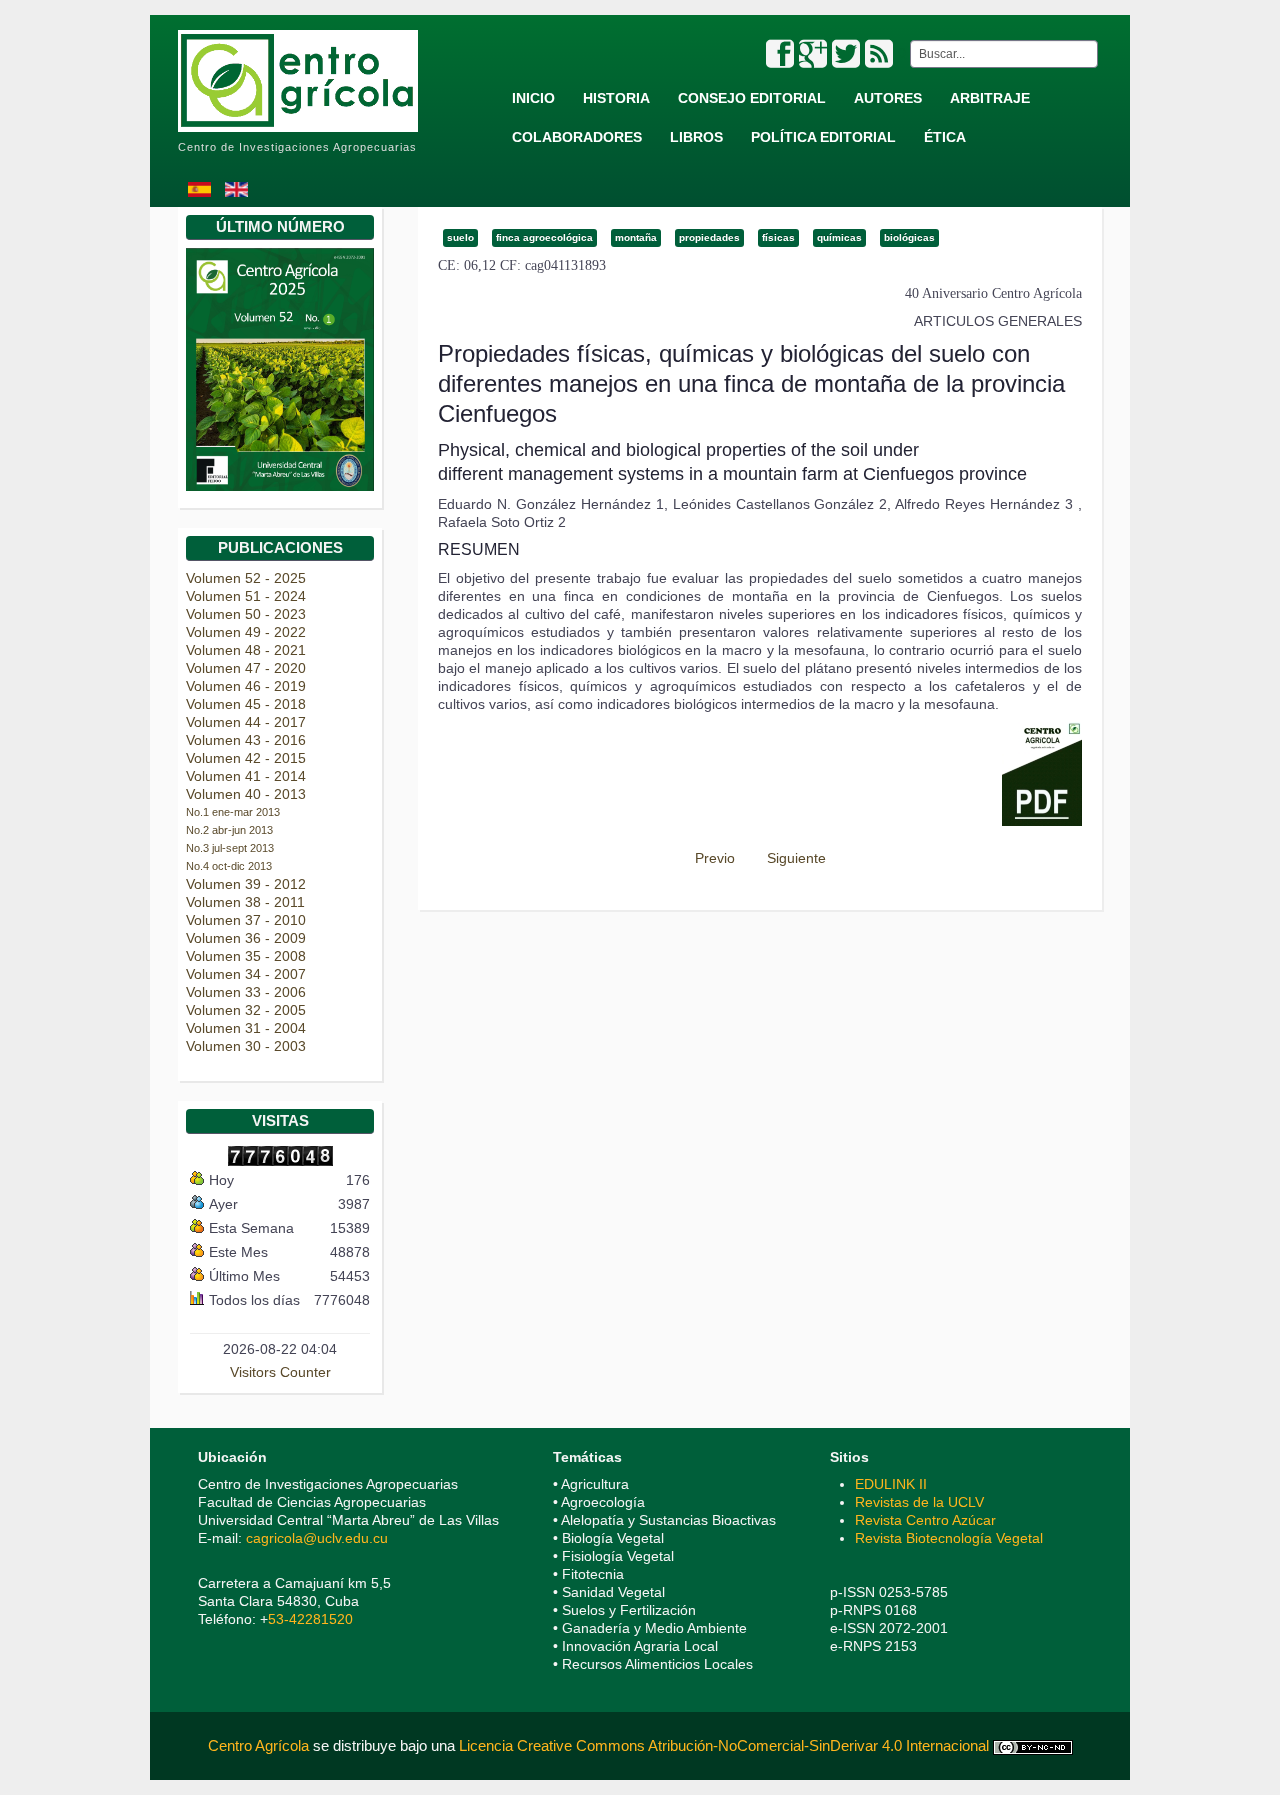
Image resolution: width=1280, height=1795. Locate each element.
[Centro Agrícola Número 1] (280, 369)
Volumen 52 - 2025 (246, 578)
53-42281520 (310, 1619)
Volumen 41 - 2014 (246, 776)
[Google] (813, 55)
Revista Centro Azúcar (925, 1520)
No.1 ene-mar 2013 (233, 812)
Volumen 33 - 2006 (246, 992)
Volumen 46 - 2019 (246, 686)
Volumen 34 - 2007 (246, 974)
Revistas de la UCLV (919, 1502)
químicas (839, 237)
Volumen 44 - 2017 (246, 722)
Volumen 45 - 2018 (246, 704)
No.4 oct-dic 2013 (229, 866)
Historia (616, 98)
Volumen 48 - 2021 (246, 650)
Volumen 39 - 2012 (246, 884)
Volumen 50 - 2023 (246, 614)
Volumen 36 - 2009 (246, 938)
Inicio (533, 98)
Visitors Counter (280, 1372)
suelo (460, 237)
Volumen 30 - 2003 (246, 1046)
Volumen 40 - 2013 (246, 794)
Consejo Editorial (752, 98)
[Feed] (879, 55)
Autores (888, 98)
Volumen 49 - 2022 (246, 632)
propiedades (709, 237)
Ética (945, 137)
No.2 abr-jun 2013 (229, 830)
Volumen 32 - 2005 (246, 1010)
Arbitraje (990, 98)
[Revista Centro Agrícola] (298, 72)
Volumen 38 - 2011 (245, 902)
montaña (636, 237)
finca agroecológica (544, 237)
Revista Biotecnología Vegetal (949, 1538)
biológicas (909, 237)
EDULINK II (891, 1484)
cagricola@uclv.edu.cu (317, 1538)
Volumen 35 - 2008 (246, 956)
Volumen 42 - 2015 (246, 758)
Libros (696, 137)
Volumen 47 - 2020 (246, 668)
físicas (778, 237)
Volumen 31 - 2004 (246, 1028)
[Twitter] (846, 55)
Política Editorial (823, 137)
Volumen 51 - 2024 (246, 596)
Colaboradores (577, 137)
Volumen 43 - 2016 (246, 740)
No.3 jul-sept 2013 (230, 848)
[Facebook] (780, 55)
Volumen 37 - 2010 (246, 920)
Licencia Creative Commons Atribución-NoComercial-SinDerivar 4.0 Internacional (724, 1745)
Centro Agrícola (260, 1745)
